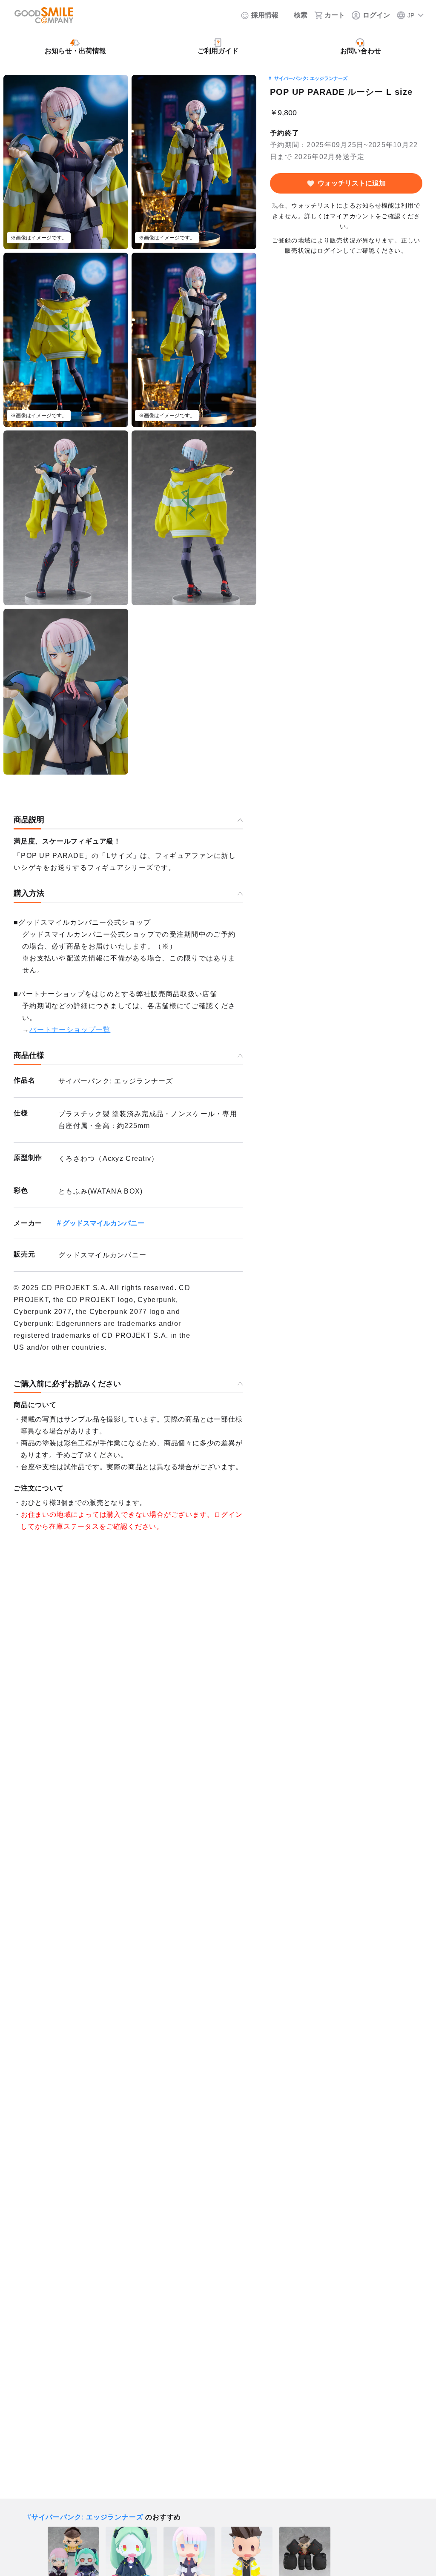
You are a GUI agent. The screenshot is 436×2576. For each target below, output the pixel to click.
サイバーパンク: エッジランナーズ (311, 78)
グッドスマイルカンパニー (103, 1223)
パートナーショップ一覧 (70, 1030)
